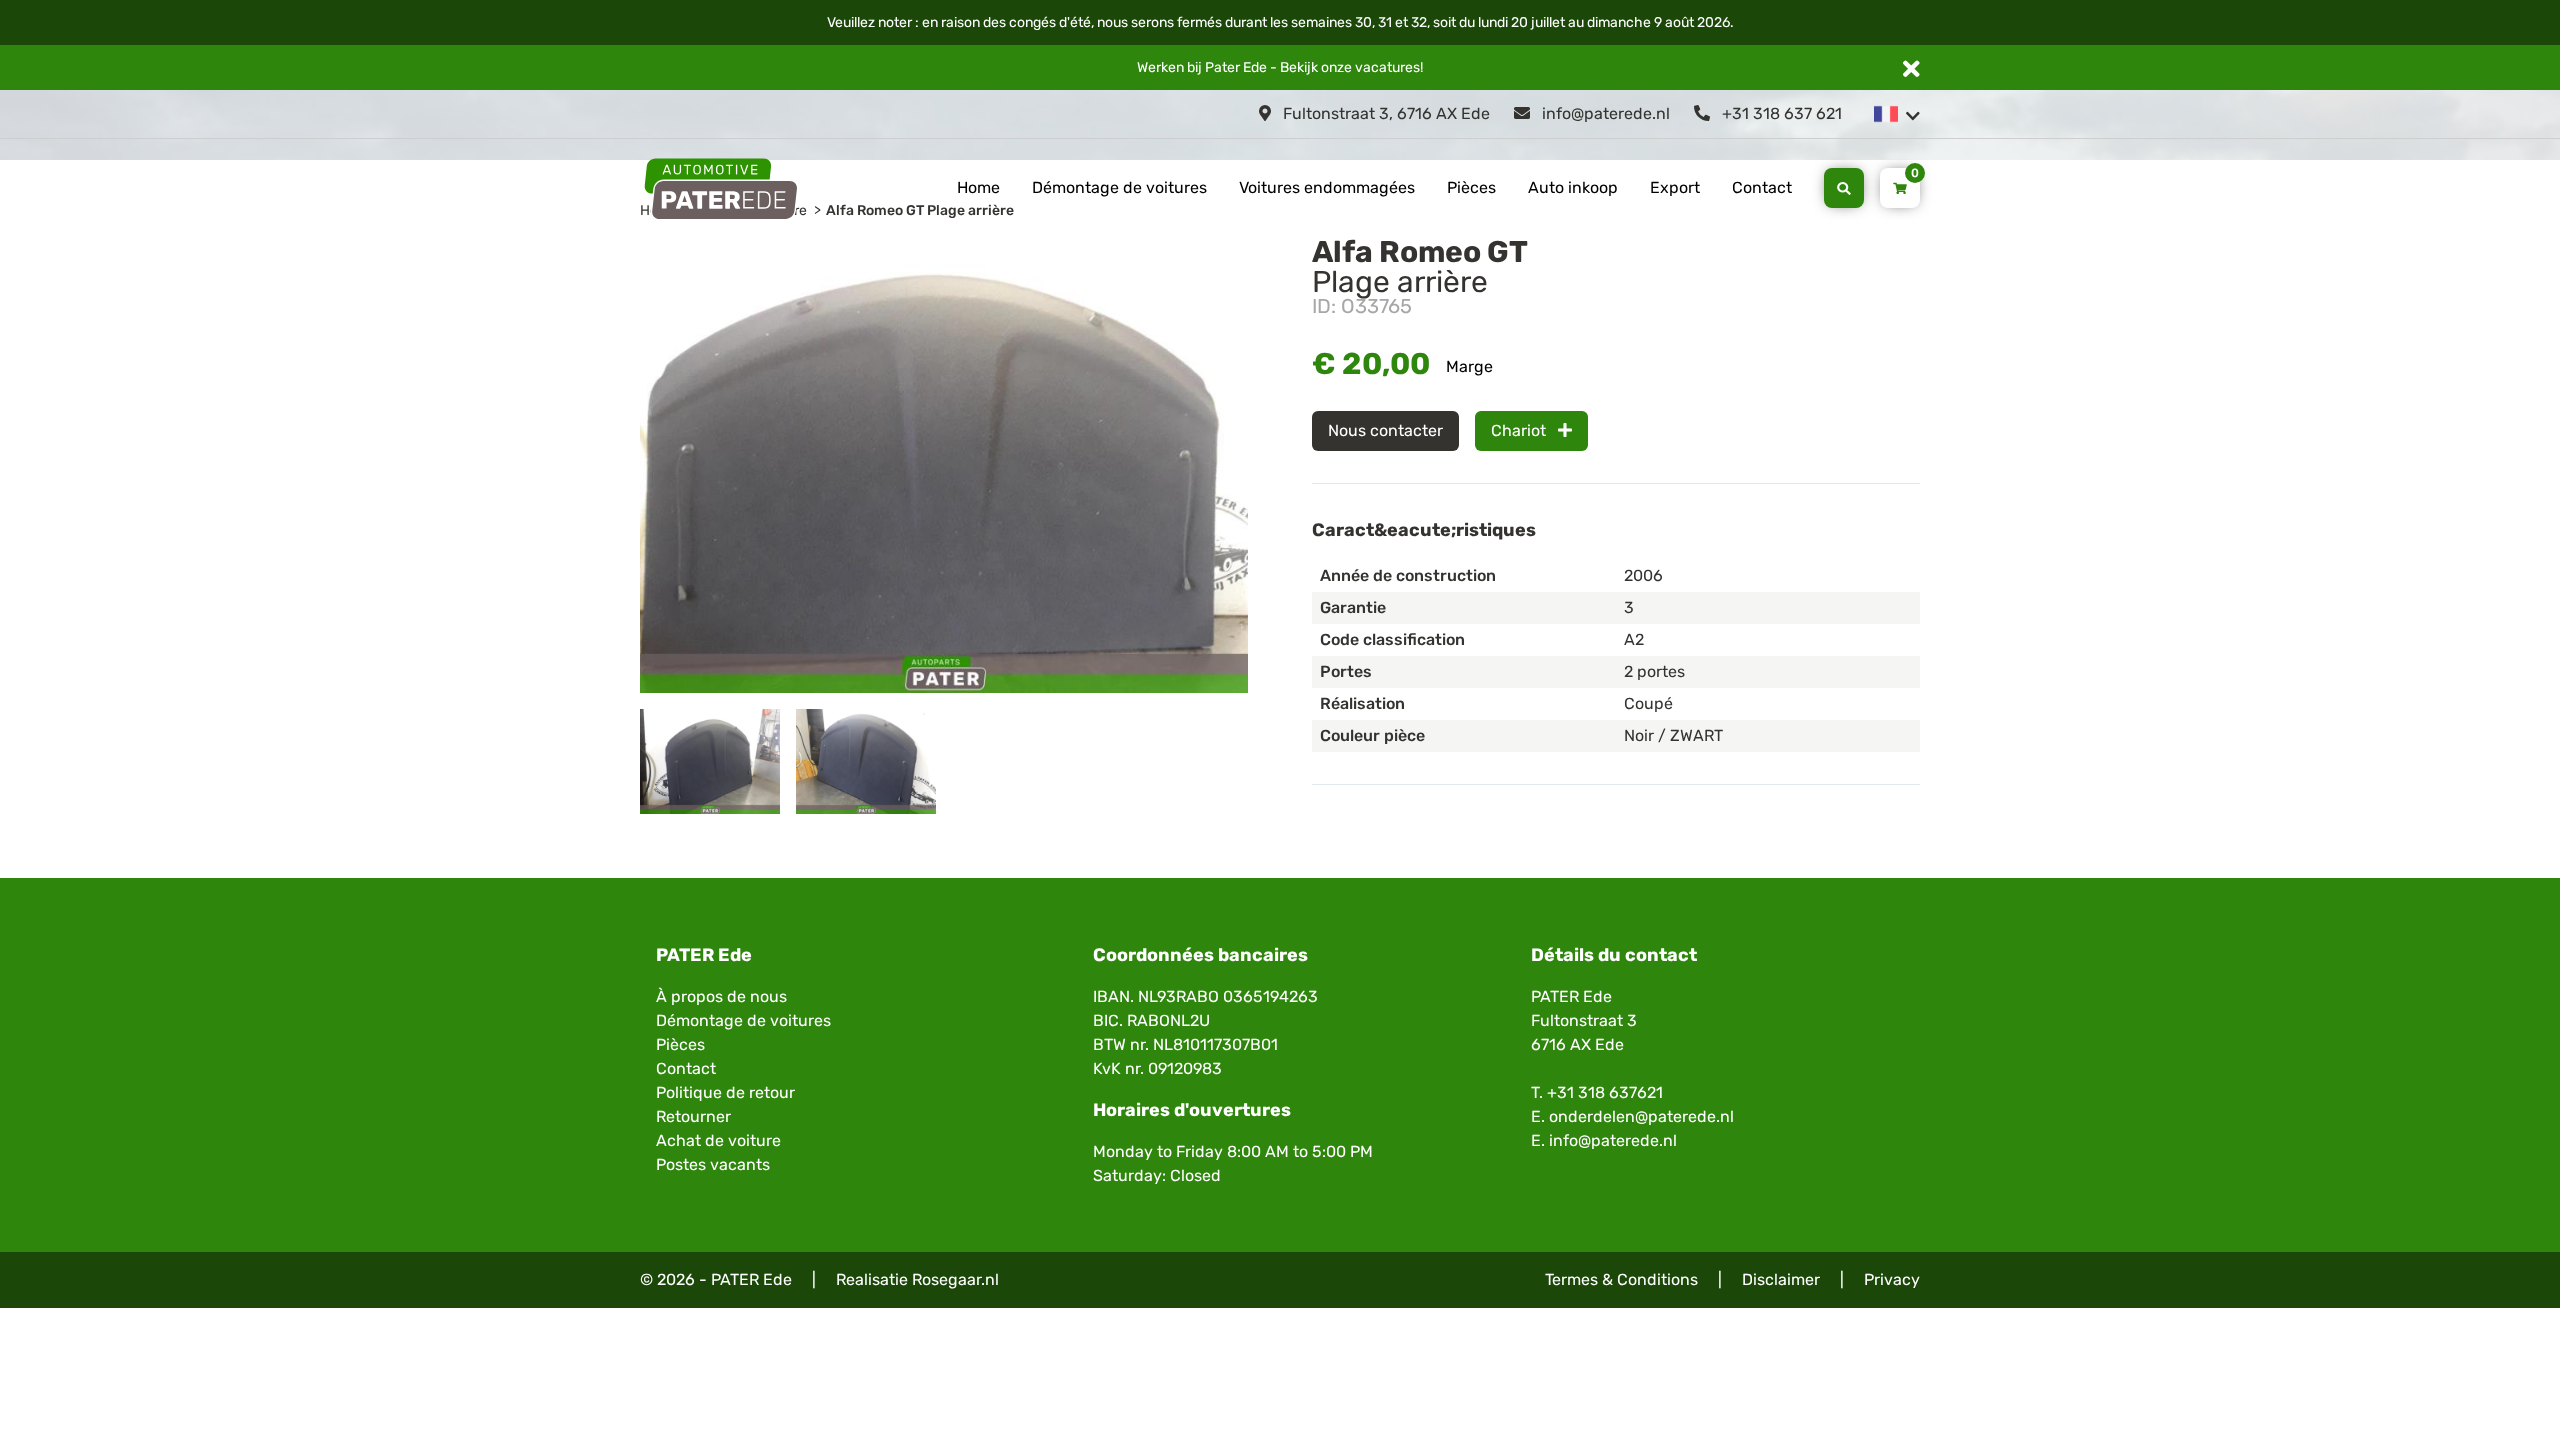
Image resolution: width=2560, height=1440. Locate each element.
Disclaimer (1781, 1279)
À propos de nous (721, 996)
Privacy (1892, 1279)
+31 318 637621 (1605, 1092)
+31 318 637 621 (1780, 113)
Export (1675, 187)
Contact (1762, 187)
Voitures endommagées (1327, 187)
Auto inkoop (1573, 187)
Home (978, 187)
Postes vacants (713, 1164)
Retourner (693, 1116)
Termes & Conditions (1621, 1279)
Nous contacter (1385, 430)
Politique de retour (725, 1092)
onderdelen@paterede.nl (1641, 1116)
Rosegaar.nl (955, 1279)
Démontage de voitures (1119, 187)
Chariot (1520, 430)
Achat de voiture (718, 1140)
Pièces (1471, 187)
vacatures (1387, 67)
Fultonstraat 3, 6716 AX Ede (1384, 113)
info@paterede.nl (1604, 113)
